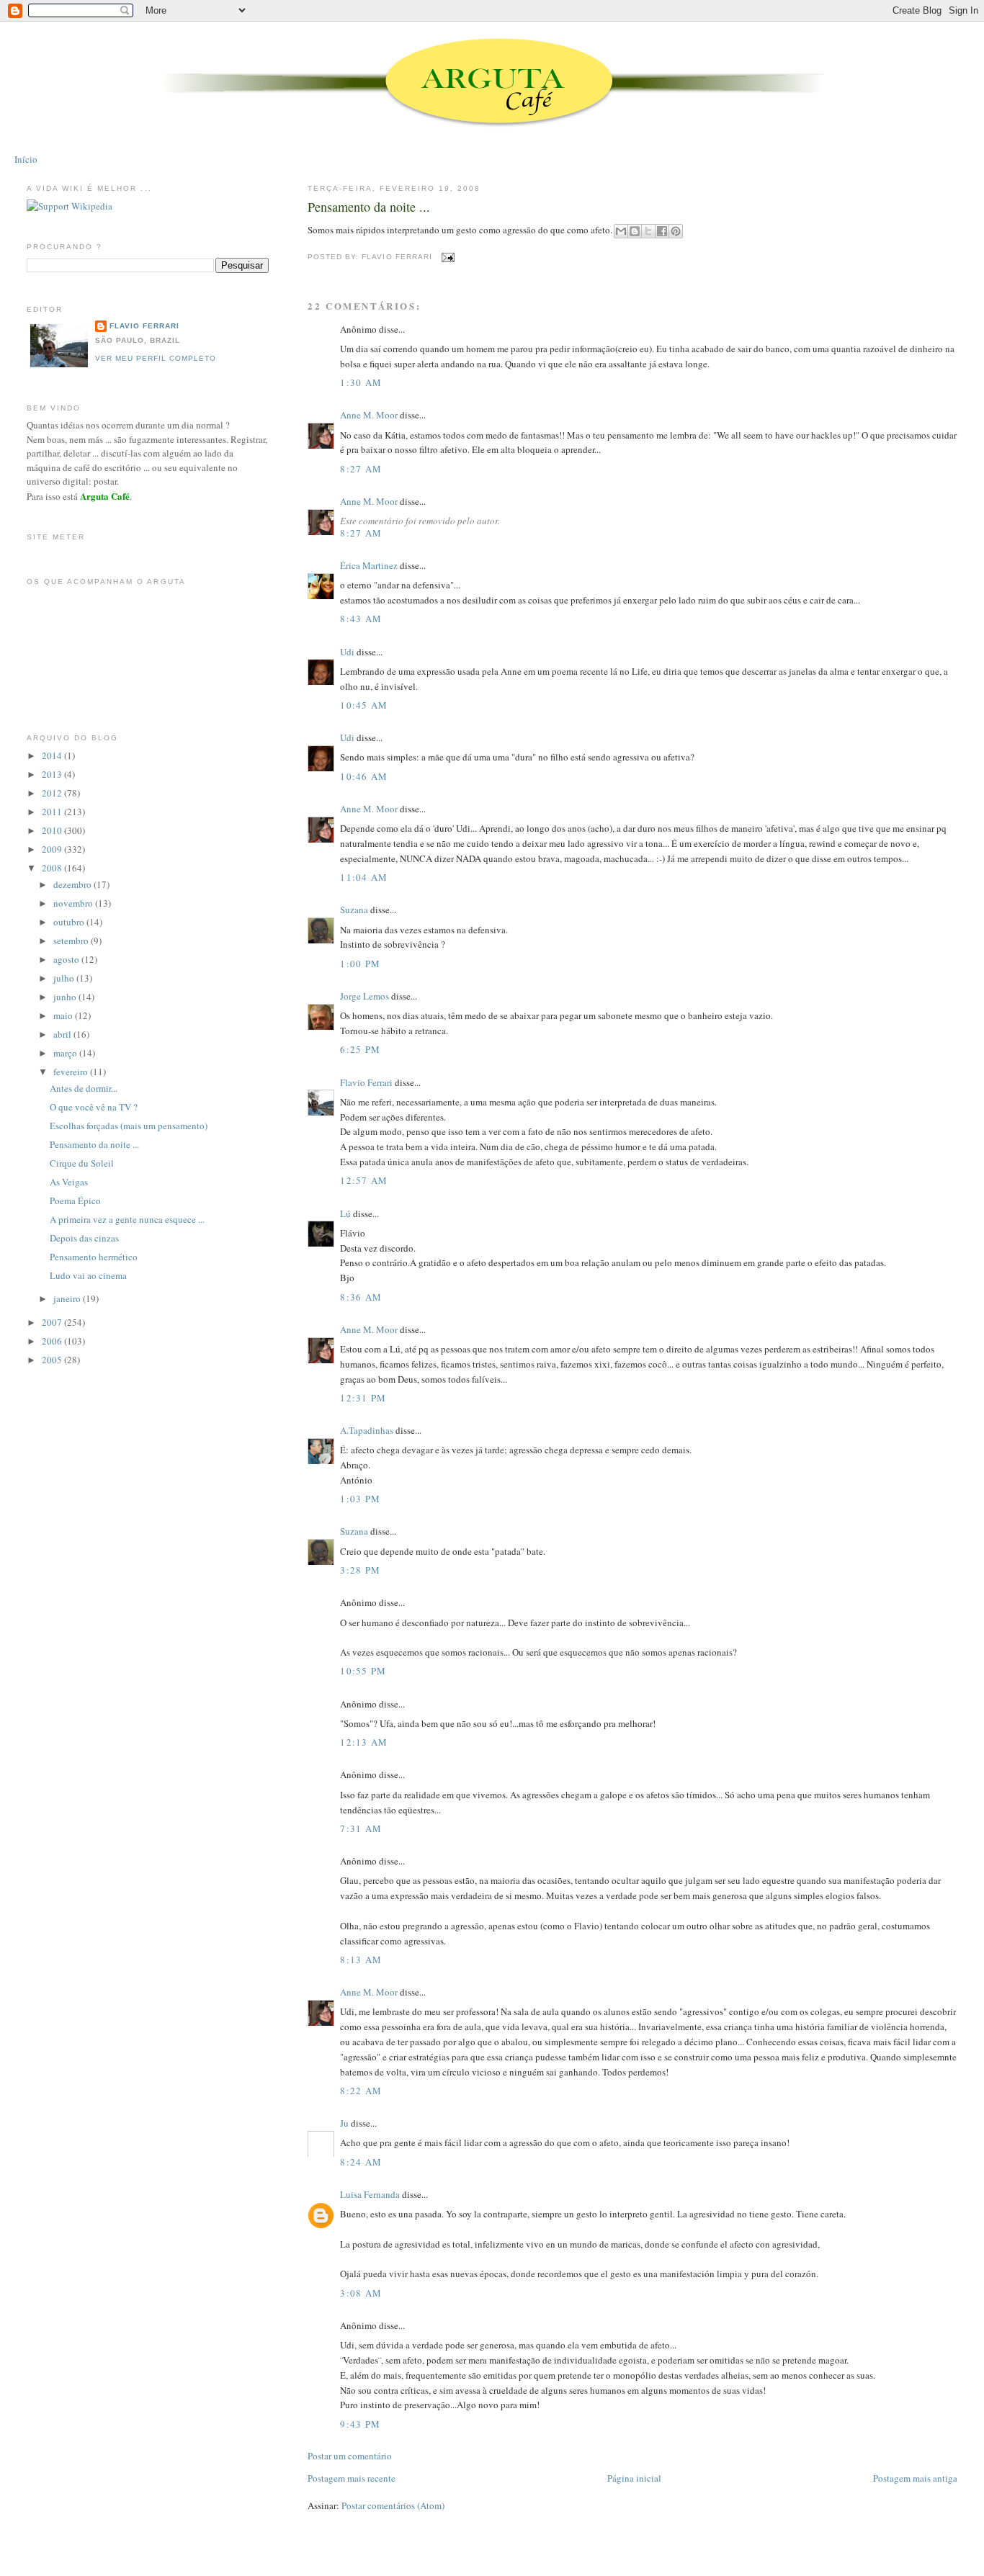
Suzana (354, 910)
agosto (67, 959)
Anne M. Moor (369, 415)
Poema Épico (75, 1201)
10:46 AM (364, 776)
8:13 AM (361, 1960)
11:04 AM (364, 877)
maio (64, 1015)
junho (66, 997)
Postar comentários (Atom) (393, 2505)
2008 (53, 868)
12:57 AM (364, 1180)
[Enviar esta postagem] (446, 257)
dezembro (73, 884)
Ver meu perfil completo (156, 358)
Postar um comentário (350, 2456)
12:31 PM (363, 1398)
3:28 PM (360, 1570)
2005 (53, 1360)
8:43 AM (361, 619)
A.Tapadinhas (367, 1430)
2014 (53, 755)
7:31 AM (361, 1828)
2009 (53, 849)
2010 (53, 830)
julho (65, 978)
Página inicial (634, 2478)
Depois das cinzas (84, 1238)
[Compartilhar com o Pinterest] (676, 231)
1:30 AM (361, 382)
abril (63, 1034)
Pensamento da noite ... (369, 207)
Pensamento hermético (94, 1257)
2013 (53, 774)
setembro (72, 941)
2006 (53, 1341)
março (66, 1053)
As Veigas (69, 1182)
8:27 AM (361, 469)
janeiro (68, 1298)
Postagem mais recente (352, 2478)
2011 (53, 812)
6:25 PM (360, 1049)
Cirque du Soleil (82, 1163)
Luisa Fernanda (370, 2194)
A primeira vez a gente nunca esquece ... (127, 1219)
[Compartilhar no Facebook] (662, 231)
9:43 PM (360, 2424)
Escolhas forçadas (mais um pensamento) (129, 1126)
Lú (345, 1213)
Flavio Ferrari (366, 1082)
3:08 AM (361, 2293)
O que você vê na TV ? (94, 1107)
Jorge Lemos (364, 996)
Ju (344, 2123)
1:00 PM (360, 964)
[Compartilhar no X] (648, 231)
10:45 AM (364, 705)
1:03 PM (360, 1499)
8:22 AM (361, 2091)
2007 (53, 1322)
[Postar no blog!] (635, 231)
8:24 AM (361, 2162)
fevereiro (72, 1072)
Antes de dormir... (84, 1088)
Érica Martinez (369, 565)
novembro (74, 903)
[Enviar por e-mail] (621, 231)
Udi (347, 652)
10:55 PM (363, 1671)
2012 (53, 793)
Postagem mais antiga (915, 2478)
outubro (70, 922)
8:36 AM (361, 1297)
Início (26, 159)
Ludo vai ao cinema (88, 1275)
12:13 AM (364, 1742)
